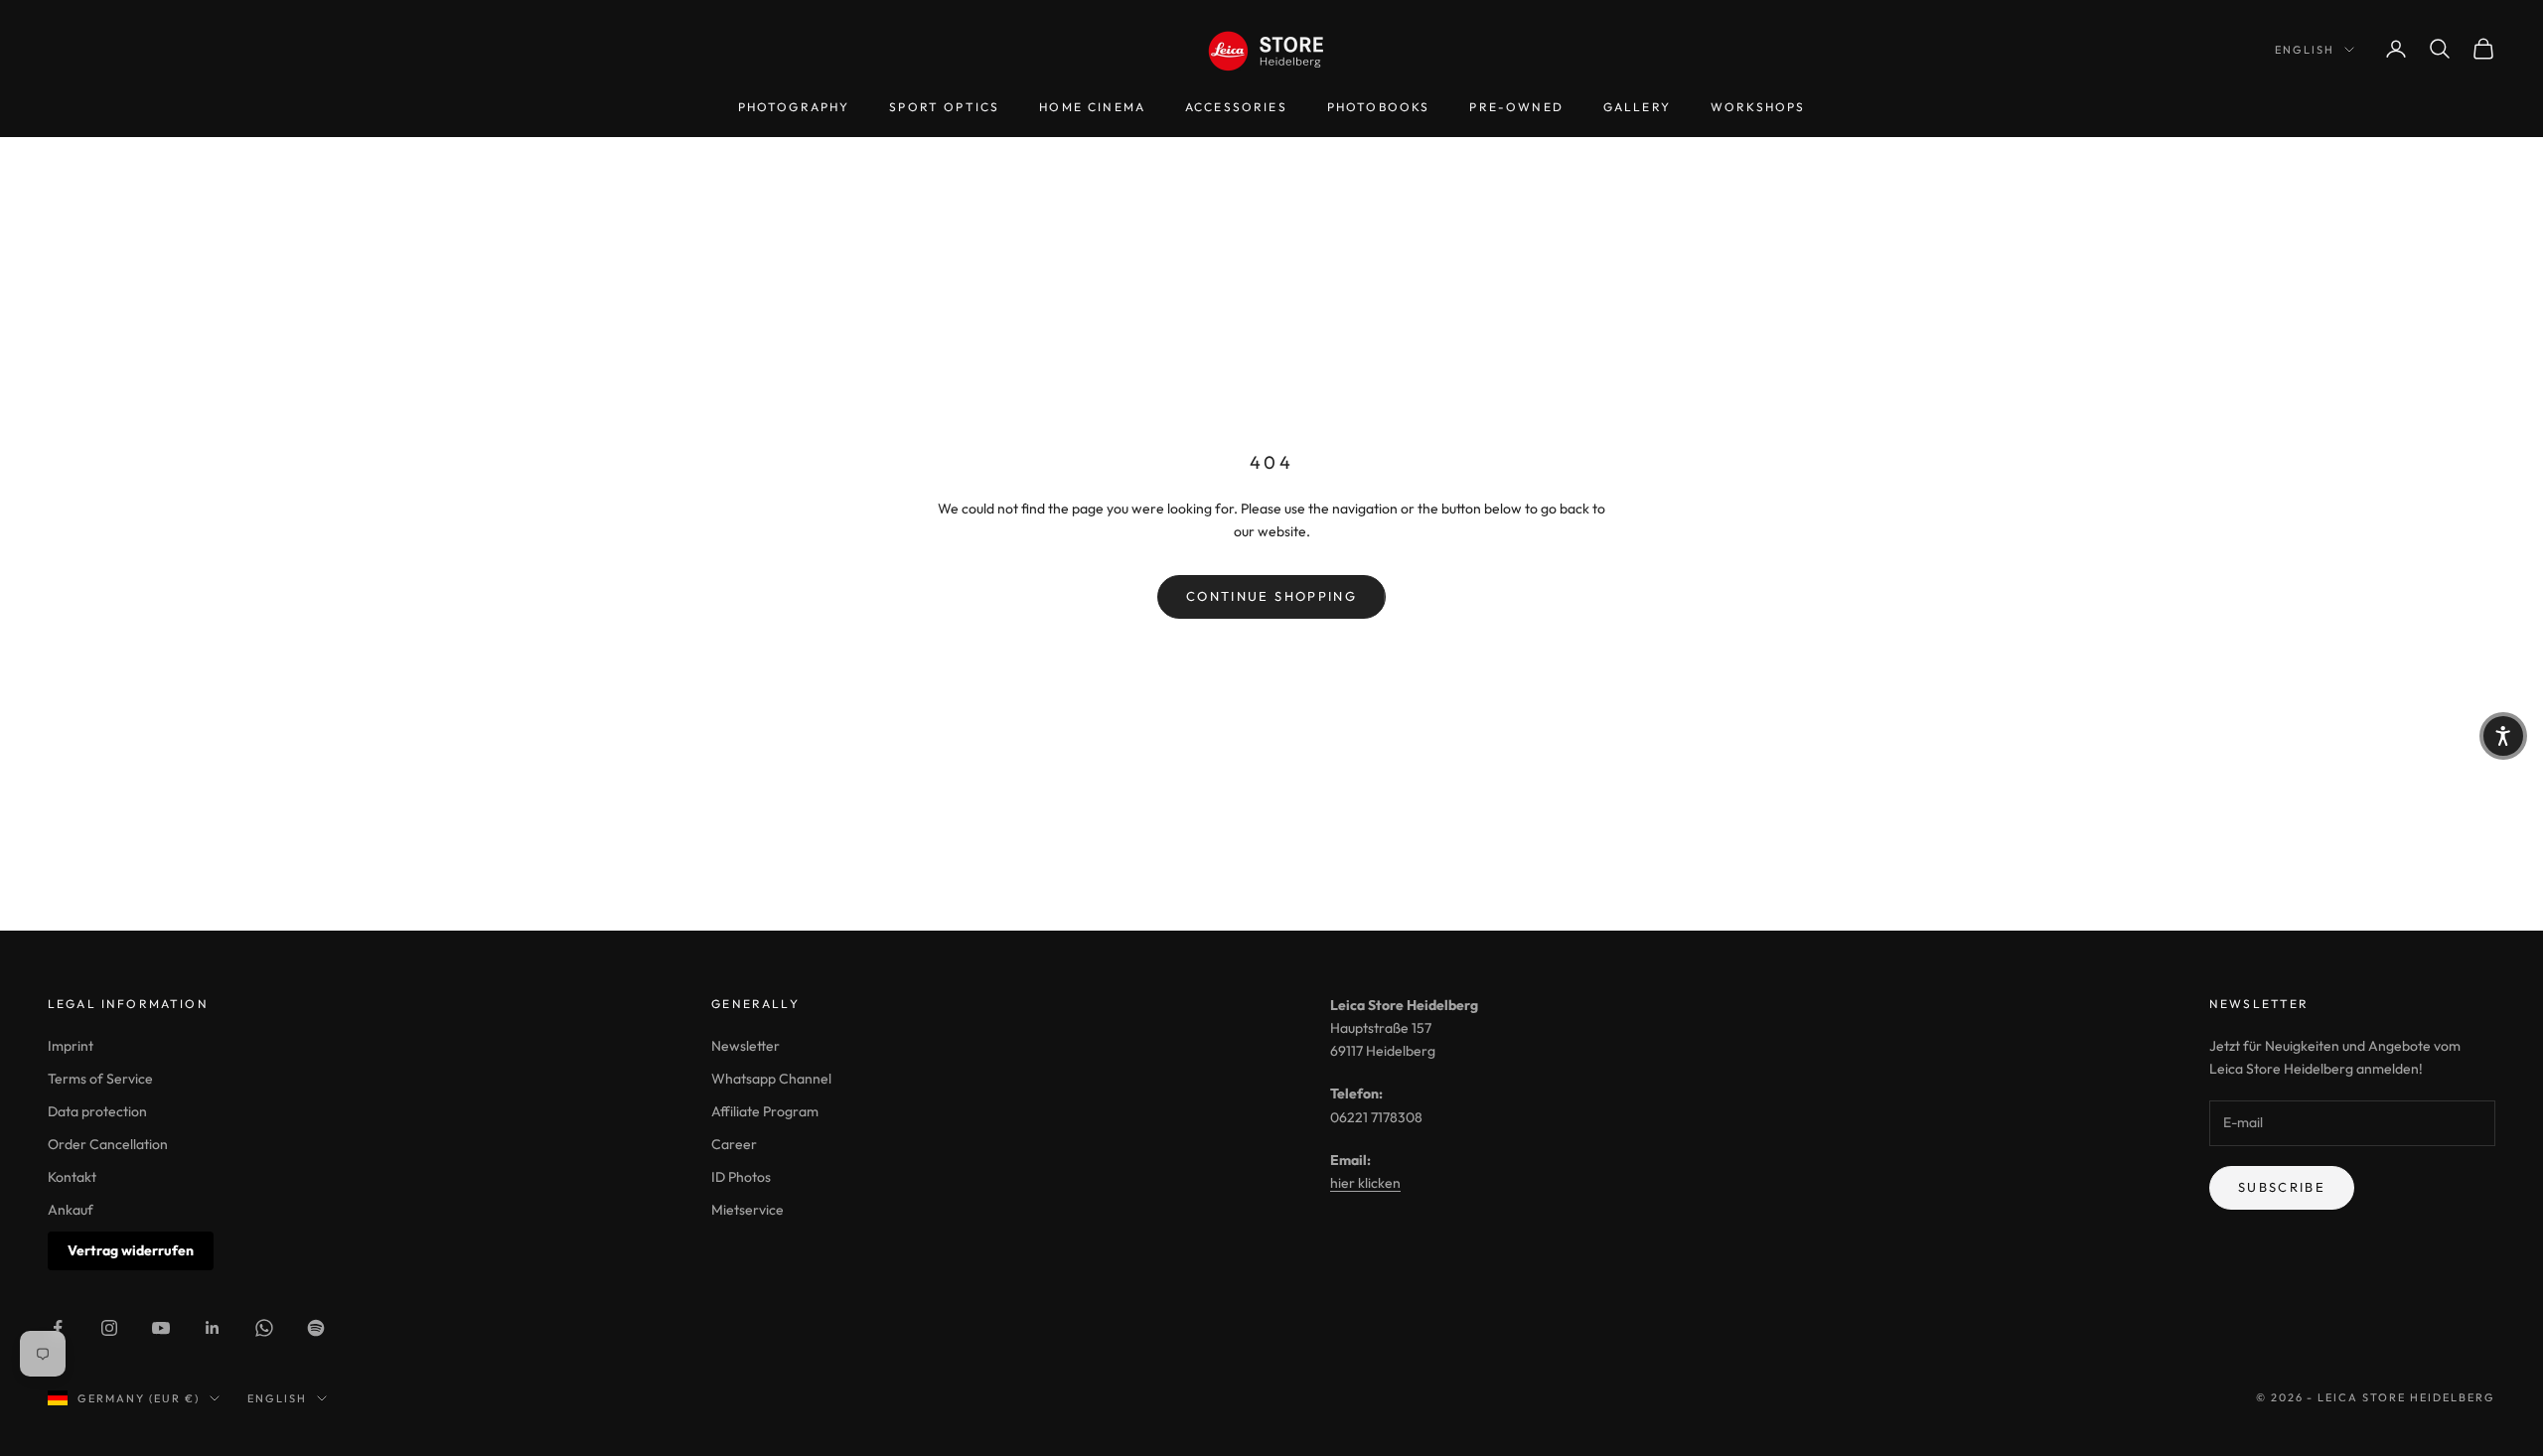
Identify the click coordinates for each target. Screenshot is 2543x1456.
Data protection (97, 1111)
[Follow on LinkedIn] (213, 1328)
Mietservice (748, 1210)
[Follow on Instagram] (109, 1328)
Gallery (1637, 107)
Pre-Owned (1516, 107)
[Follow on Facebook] (58, 1328)
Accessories (1236, 107)
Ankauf (71, 1210)
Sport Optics (944, 107)
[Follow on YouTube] (161, 1328)
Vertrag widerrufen (131, 1250)
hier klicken (1365, 1183)
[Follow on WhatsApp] (264, 1328)
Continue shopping (1271, 596)
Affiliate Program (765, 1111)
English (2305, 50)
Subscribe (2282, 1187)
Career (734, 1144)
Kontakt (72, 1177)
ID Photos (741, 1177)
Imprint (71, 1046)
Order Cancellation (108, 1144)
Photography (794, 107)
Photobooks (1379, 107)
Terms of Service (100, 1079)
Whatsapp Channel (771, 1079)
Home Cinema (1092, 107)
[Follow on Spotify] (316, 1328)
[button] (2503, 736)
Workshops (1758, 107)
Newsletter (746, 1046)
